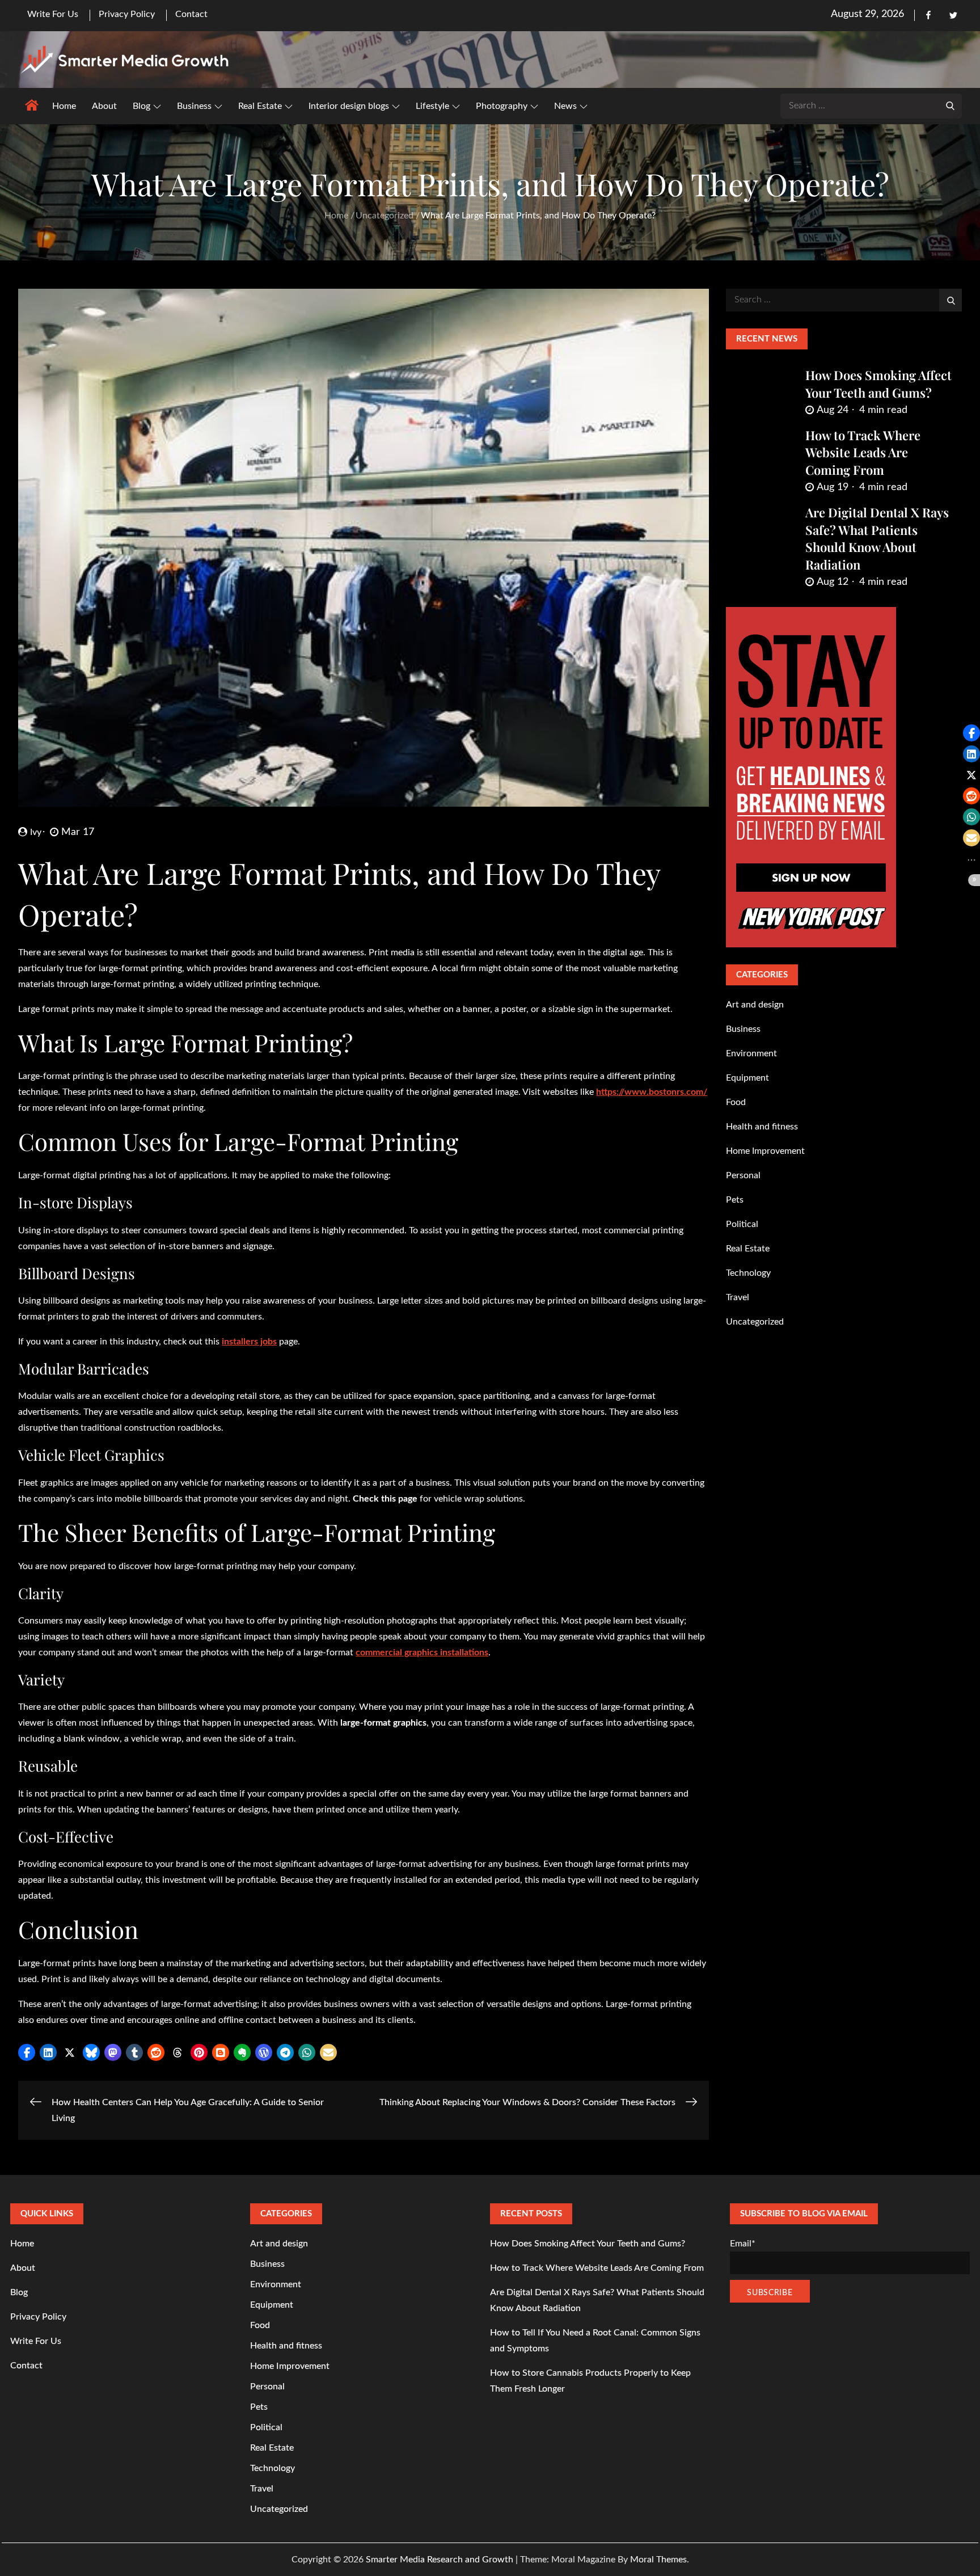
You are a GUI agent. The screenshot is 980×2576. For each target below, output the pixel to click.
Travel (738, 1297)
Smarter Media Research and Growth (440, 2560)
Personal (743, 1175)
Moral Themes (658, 2560)
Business (194, 106)
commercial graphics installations (422, 1652)
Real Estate (260, 106)
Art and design (755, 1005)
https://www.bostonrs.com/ (652, 1092)
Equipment (747, 1078)
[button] (27, 2052)
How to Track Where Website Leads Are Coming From (863, 453)
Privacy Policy (127, 14)
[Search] (951, 105)
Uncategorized (755, 1322)
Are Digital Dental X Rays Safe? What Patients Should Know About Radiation (877, 538)
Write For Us (53, 14)
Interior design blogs (349, 106)
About (104, 106)
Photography (502, 106)
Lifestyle (432, 106)
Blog (141, 106)
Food (736, 1102)
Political (742, 1224)
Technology (748, 1273)
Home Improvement (765, 1151)
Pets (735, 1200)
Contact (191, 14)
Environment (751, 1053)
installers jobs (249, 1342)
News (565, 106)
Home (64, 106)
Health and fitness (762, 1127)
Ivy (36, 832)
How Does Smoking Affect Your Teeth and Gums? (878, 384)
